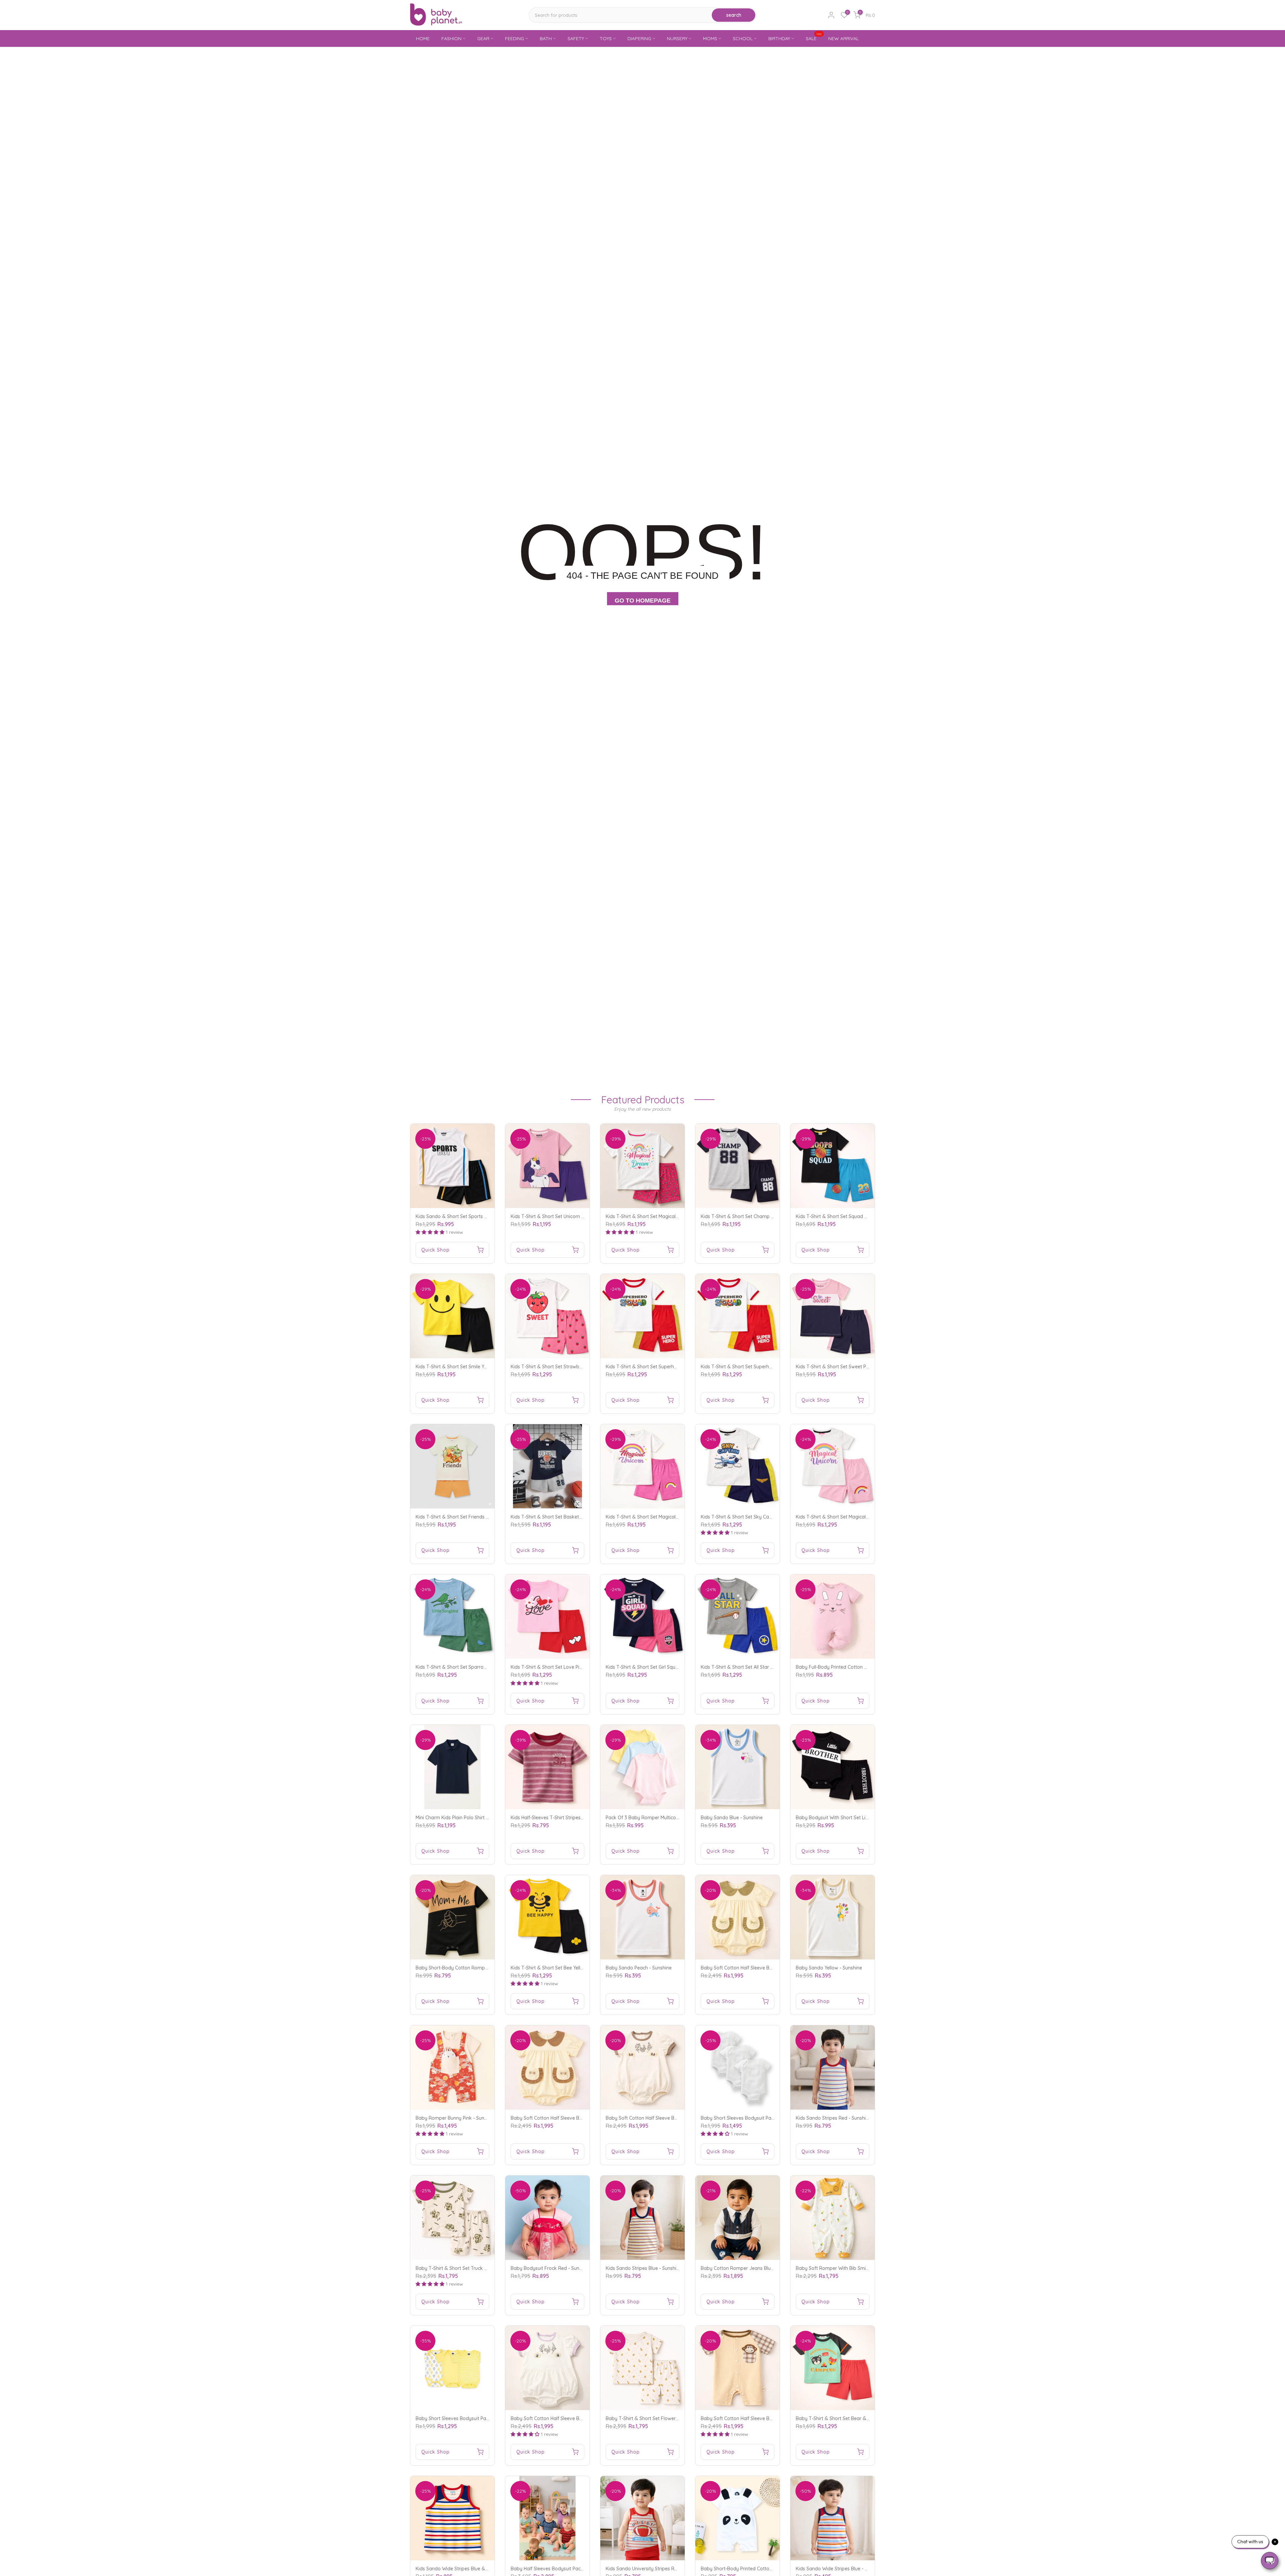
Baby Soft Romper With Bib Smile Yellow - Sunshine (852, 2268)
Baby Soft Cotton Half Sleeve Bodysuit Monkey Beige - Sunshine (771, 2418)
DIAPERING (639, 38)
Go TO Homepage (643, 601)
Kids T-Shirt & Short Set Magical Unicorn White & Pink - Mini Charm (678, 1517)
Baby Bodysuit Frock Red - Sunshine (551, 2268)
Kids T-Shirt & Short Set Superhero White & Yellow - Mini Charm (770, 1367)
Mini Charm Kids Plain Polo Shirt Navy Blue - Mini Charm (476, 1818)
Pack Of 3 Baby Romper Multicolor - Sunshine (656, 1818)
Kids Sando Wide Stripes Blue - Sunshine (840, 2569)
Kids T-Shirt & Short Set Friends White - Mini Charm (471, 1517)
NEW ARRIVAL (843, 38)
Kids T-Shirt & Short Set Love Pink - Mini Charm (562, 1667)
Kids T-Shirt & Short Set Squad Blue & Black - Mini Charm (858, 1216)
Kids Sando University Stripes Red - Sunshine (655, 2569)
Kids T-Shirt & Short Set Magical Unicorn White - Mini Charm (861, 1517)
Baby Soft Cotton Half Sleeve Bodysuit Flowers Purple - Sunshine (582, 2418)
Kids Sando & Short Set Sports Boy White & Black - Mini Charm (485, 1216)
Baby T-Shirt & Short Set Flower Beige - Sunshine (659, 2418)
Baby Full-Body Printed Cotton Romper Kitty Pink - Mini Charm (864, 1667)
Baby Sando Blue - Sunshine (732, 1818)
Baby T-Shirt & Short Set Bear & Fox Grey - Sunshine (853, 2418)
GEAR (483, 38)
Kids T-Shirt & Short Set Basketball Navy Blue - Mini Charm (575, 1517)
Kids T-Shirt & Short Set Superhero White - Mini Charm (665, 1367)
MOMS (710, 38)
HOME (423, 38)
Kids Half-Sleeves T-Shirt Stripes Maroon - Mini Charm (569, 1818)
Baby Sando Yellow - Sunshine (829, 1968)
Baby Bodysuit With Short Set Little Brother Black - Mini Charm (864, 1818)
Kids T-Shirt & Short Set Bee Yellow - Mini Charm (563, 1968)
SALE (814, 38)
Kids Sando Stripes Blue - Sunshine (644, 2268)
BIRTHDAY (779, 38)
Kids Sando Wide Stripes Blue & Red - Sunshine (467, 2569)
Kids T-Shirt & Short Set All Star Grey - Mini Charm (755, 1667)
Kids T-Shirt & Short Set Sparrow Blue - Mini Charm (471, 1667)
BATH (546, 38)
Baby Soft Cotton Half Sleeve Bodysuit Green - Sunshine (762, 1968)
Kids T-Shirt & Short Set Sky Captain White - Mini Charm (762, 1517)
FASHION (451, 38)
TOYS (606, 38)
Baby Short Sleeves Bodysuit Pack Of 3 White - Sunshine (763, 2118)
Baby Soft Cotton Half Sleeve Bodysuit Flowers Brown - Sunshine (677, 2118)
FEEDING (515, 38)
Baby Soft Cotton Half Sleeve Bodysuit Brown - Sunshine (573, 2118)
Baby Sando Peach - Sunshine (639, 1968)
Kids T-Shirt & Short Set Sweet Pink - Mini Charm (848, 1367)
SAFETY (576, 38)
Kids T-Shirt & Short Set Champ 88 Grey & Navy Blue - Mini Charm (773, 1216)
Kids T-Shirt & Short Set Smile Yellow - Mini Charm (470, 1367)
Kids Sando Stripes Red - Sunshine (833, 2118)
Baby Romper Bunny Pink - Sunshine (456, 2118)
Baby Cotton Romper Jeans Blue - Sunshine (749, 2268)
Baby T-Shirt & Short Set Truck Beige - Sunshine (468, 2268)
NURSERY (677, 38)
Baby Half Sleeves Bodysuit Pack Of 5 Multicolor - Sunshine (575, 2569)
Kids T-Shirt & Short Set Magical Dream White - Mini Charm (670, 1216)
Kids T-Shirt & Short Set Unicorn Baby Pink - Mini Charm (571, 1216)
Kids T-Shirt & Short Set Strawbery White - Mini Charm (570, 1367)
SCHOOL (743, 38)
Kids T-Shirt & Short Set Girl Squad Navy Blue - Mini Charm (670, 1667)
